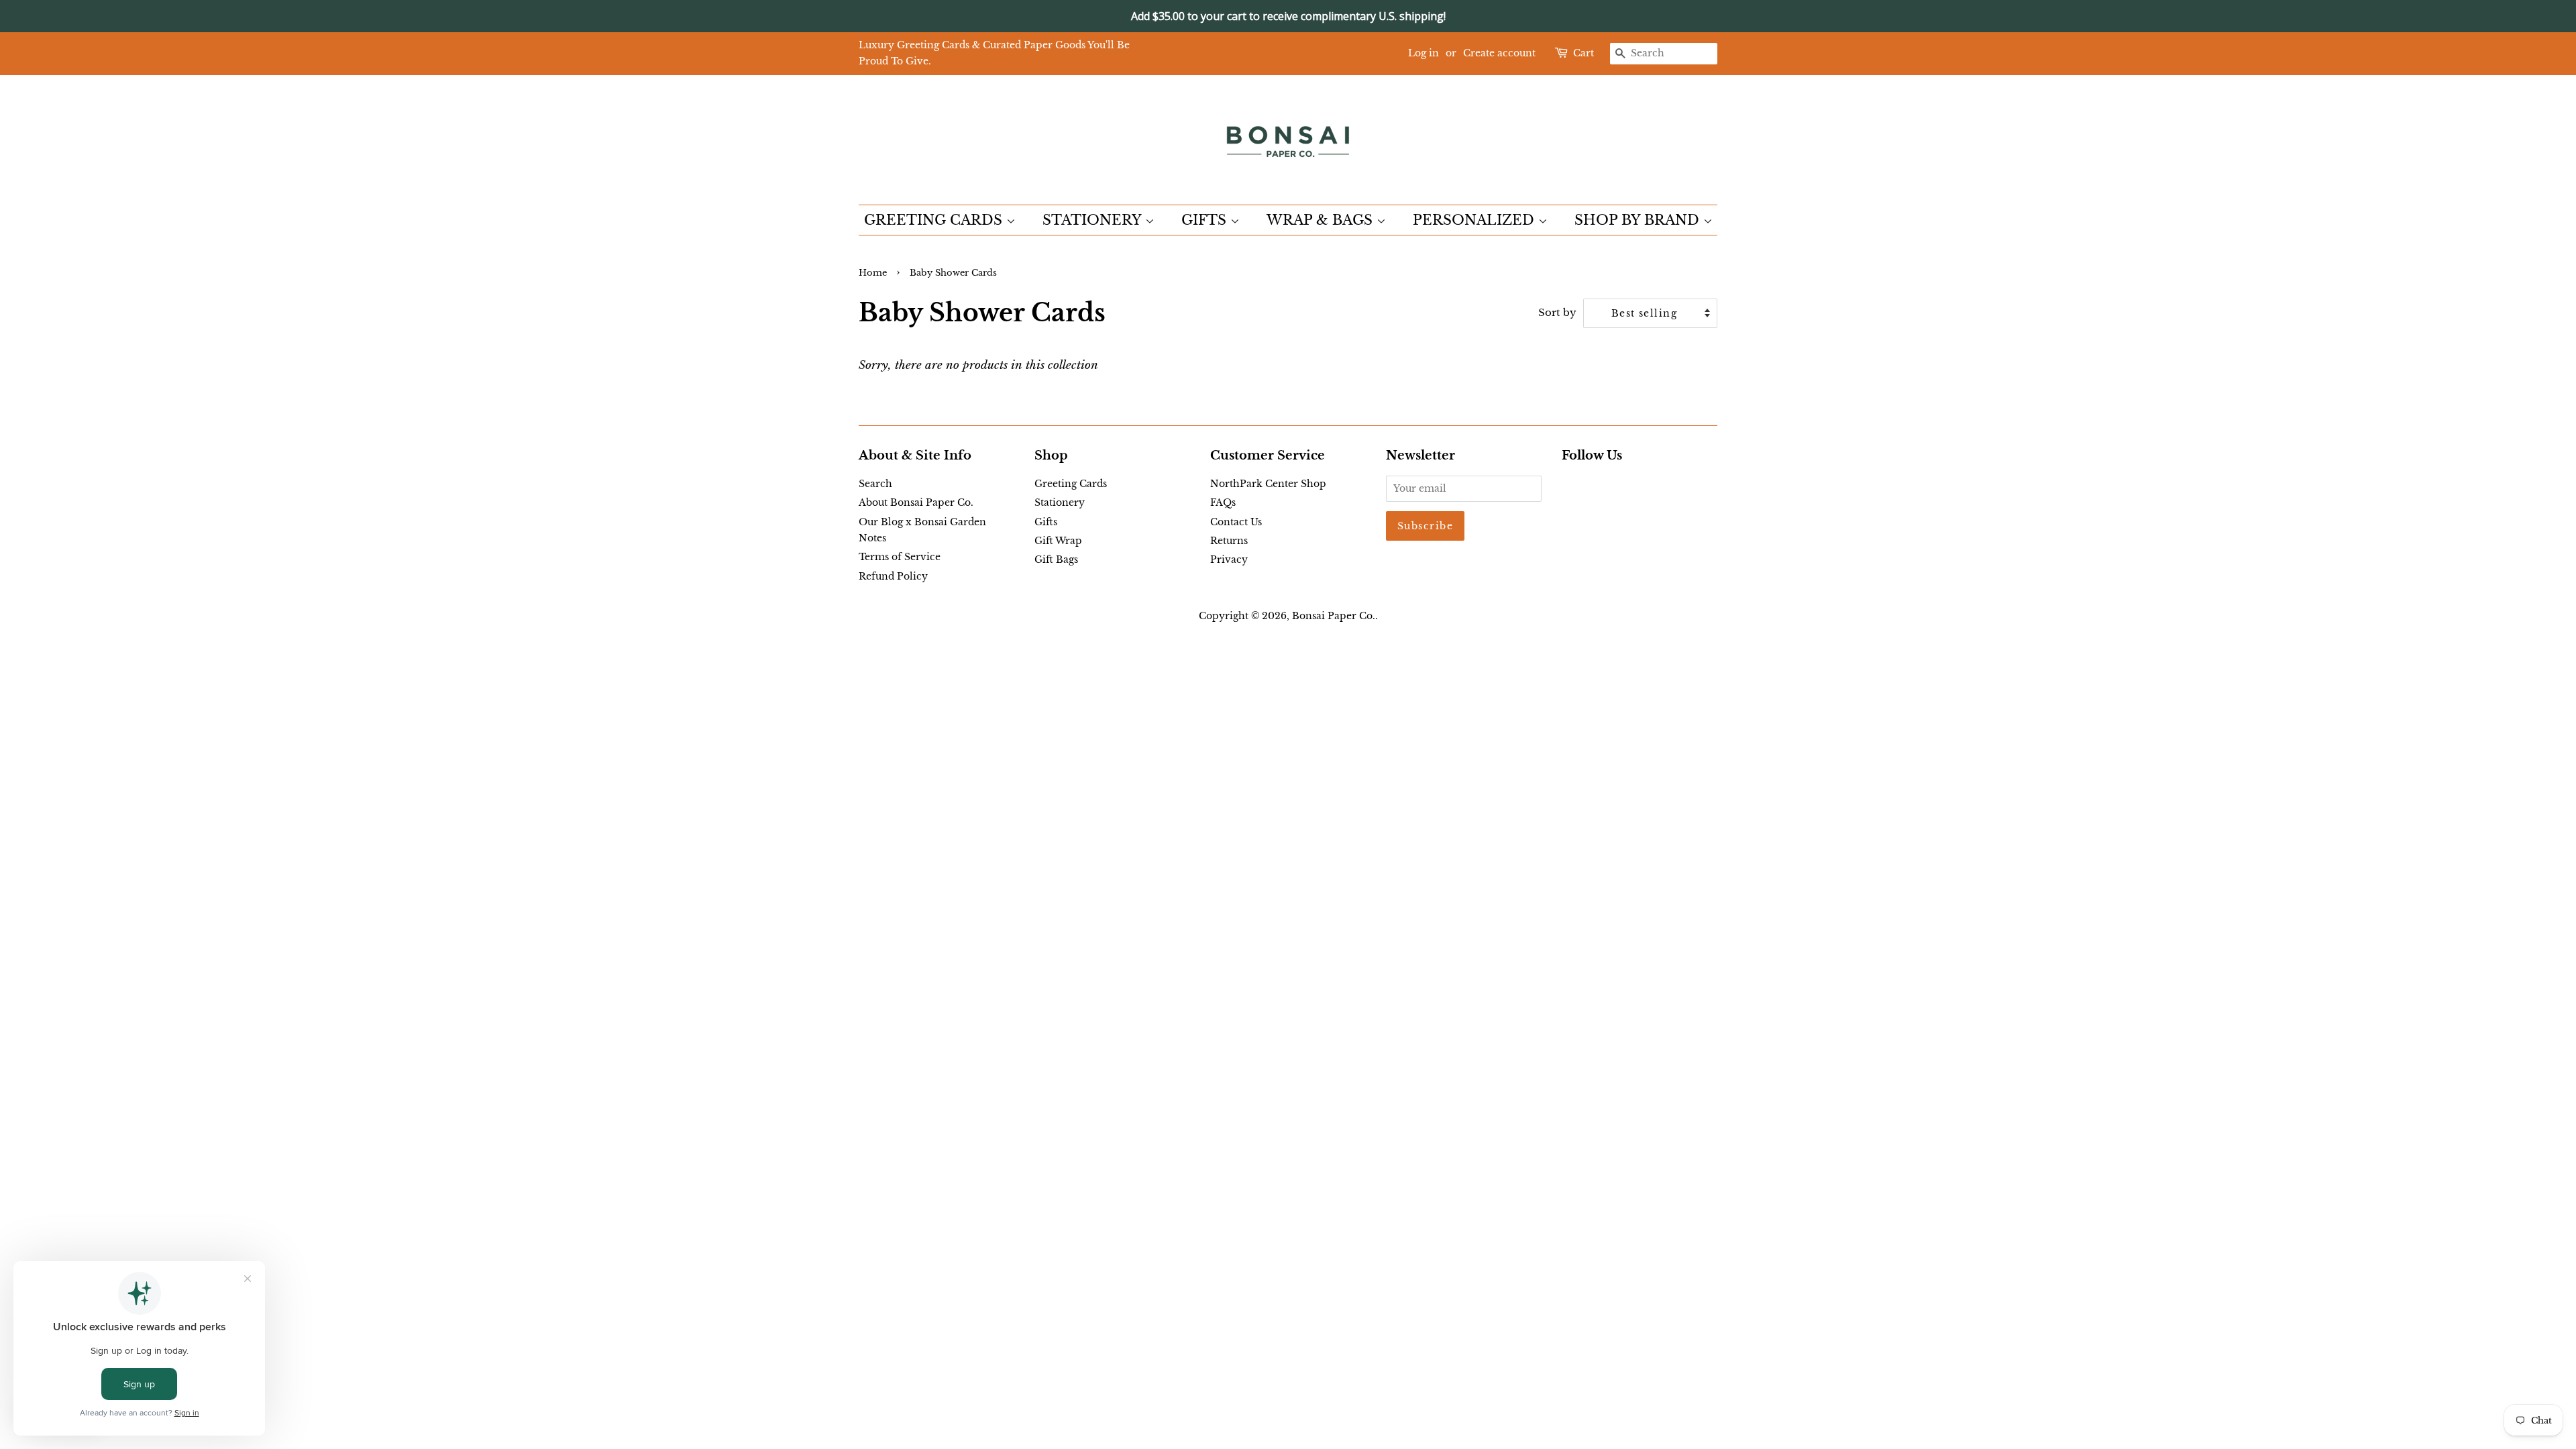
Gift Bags (1056, 559)
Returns (1229, 541)
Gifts (1046, 522)
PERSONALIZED (1475, 220)
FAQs (1223, 502)
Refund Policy (893, 576)
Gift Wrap (1058, 541)
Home (873, 273)
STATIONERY (1094, 220)
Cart (1584, 53)
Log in (1424, 53)
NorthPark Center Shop (1268, 484)
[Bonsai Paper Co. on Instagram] (1613, 486)
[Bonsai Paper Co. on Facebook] (1569, 486)
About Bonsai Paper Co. (916, 502)
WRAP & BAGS (1322, 220)
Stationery (1060, 502)
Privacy (1229, 559)
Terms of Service (900, 557)
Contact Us (1236, 522)
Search (875, 484)
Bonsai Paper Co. (1334, 616)
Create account (1499, 53)
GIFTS (1206, 220)
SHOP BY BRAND (1639, 220)
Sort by (1557, 312)
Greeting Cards (1071, 484)
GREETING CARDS (935, 220)
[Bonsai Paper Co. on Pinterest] (1591, 486)
